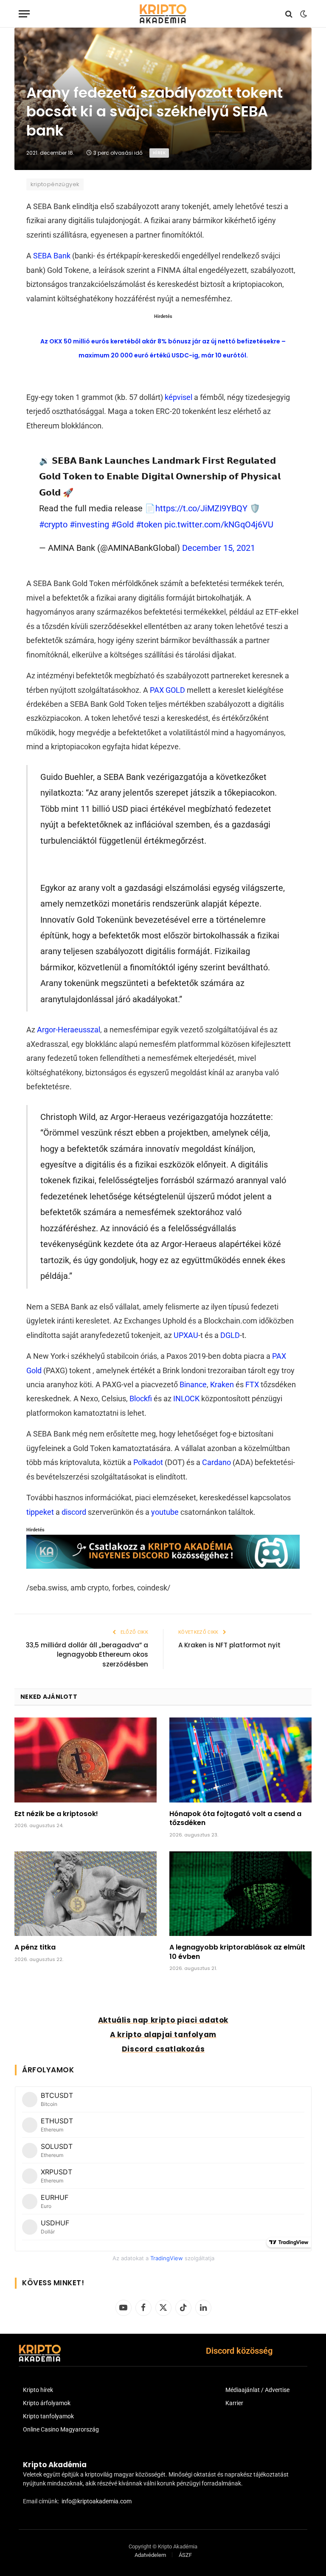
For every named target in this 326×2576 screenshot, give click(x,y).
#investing (89, 524)
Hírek (159, 153)
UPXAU (186, 1335)
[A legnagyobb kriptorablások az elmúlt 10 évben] (240, 1894)
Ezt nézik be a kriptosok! (56, 1814)
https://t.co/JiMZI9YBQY (201, 508)
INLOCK (186, 1399)
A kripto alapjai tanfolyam (163, 2035)
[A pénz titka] (86, 1894)
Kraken (222, 1384)
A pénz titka (35, 1947)
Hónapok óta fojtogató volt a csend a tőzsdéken (235, 1819)
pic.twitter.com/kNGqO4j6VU (219, 524)
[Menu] (24, 14)
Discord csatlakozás (163, 2049)
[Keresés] (289, 14)
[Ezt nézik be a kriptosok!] (86, 1760)
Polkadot (148, 1462)
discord (74, 1512)
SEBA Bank (52, 256)
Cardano (216, 1462)
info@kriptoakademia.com (97, 2501)
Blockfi (141, 1399)
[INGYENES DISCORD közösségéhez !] (163, 1566)
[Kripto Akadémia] (163, 14)
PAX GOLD (167, 690)
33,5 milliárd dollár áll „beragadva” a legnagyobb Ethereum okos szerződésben (87, 1655)
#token (149, 524)
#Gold (122, 524)
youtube (165, 1512)
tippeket (40, 1512)
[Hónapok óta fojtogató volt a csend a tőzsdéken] (240, 1760)
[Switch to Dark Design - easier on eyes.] (303, 14)
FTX (252, 1384)
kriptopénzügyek (55, 184)
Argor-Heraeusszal (69, 1030)
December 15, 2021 (219, 548)
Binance (193, 1384)
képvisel (178, 397)
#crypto (53, 524)
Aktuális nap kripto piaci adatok (163, 2020)
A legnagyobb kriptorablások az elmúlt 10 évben (237, 1952)
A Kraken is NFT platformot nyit (229, 1645)
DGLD (230, 1335)
